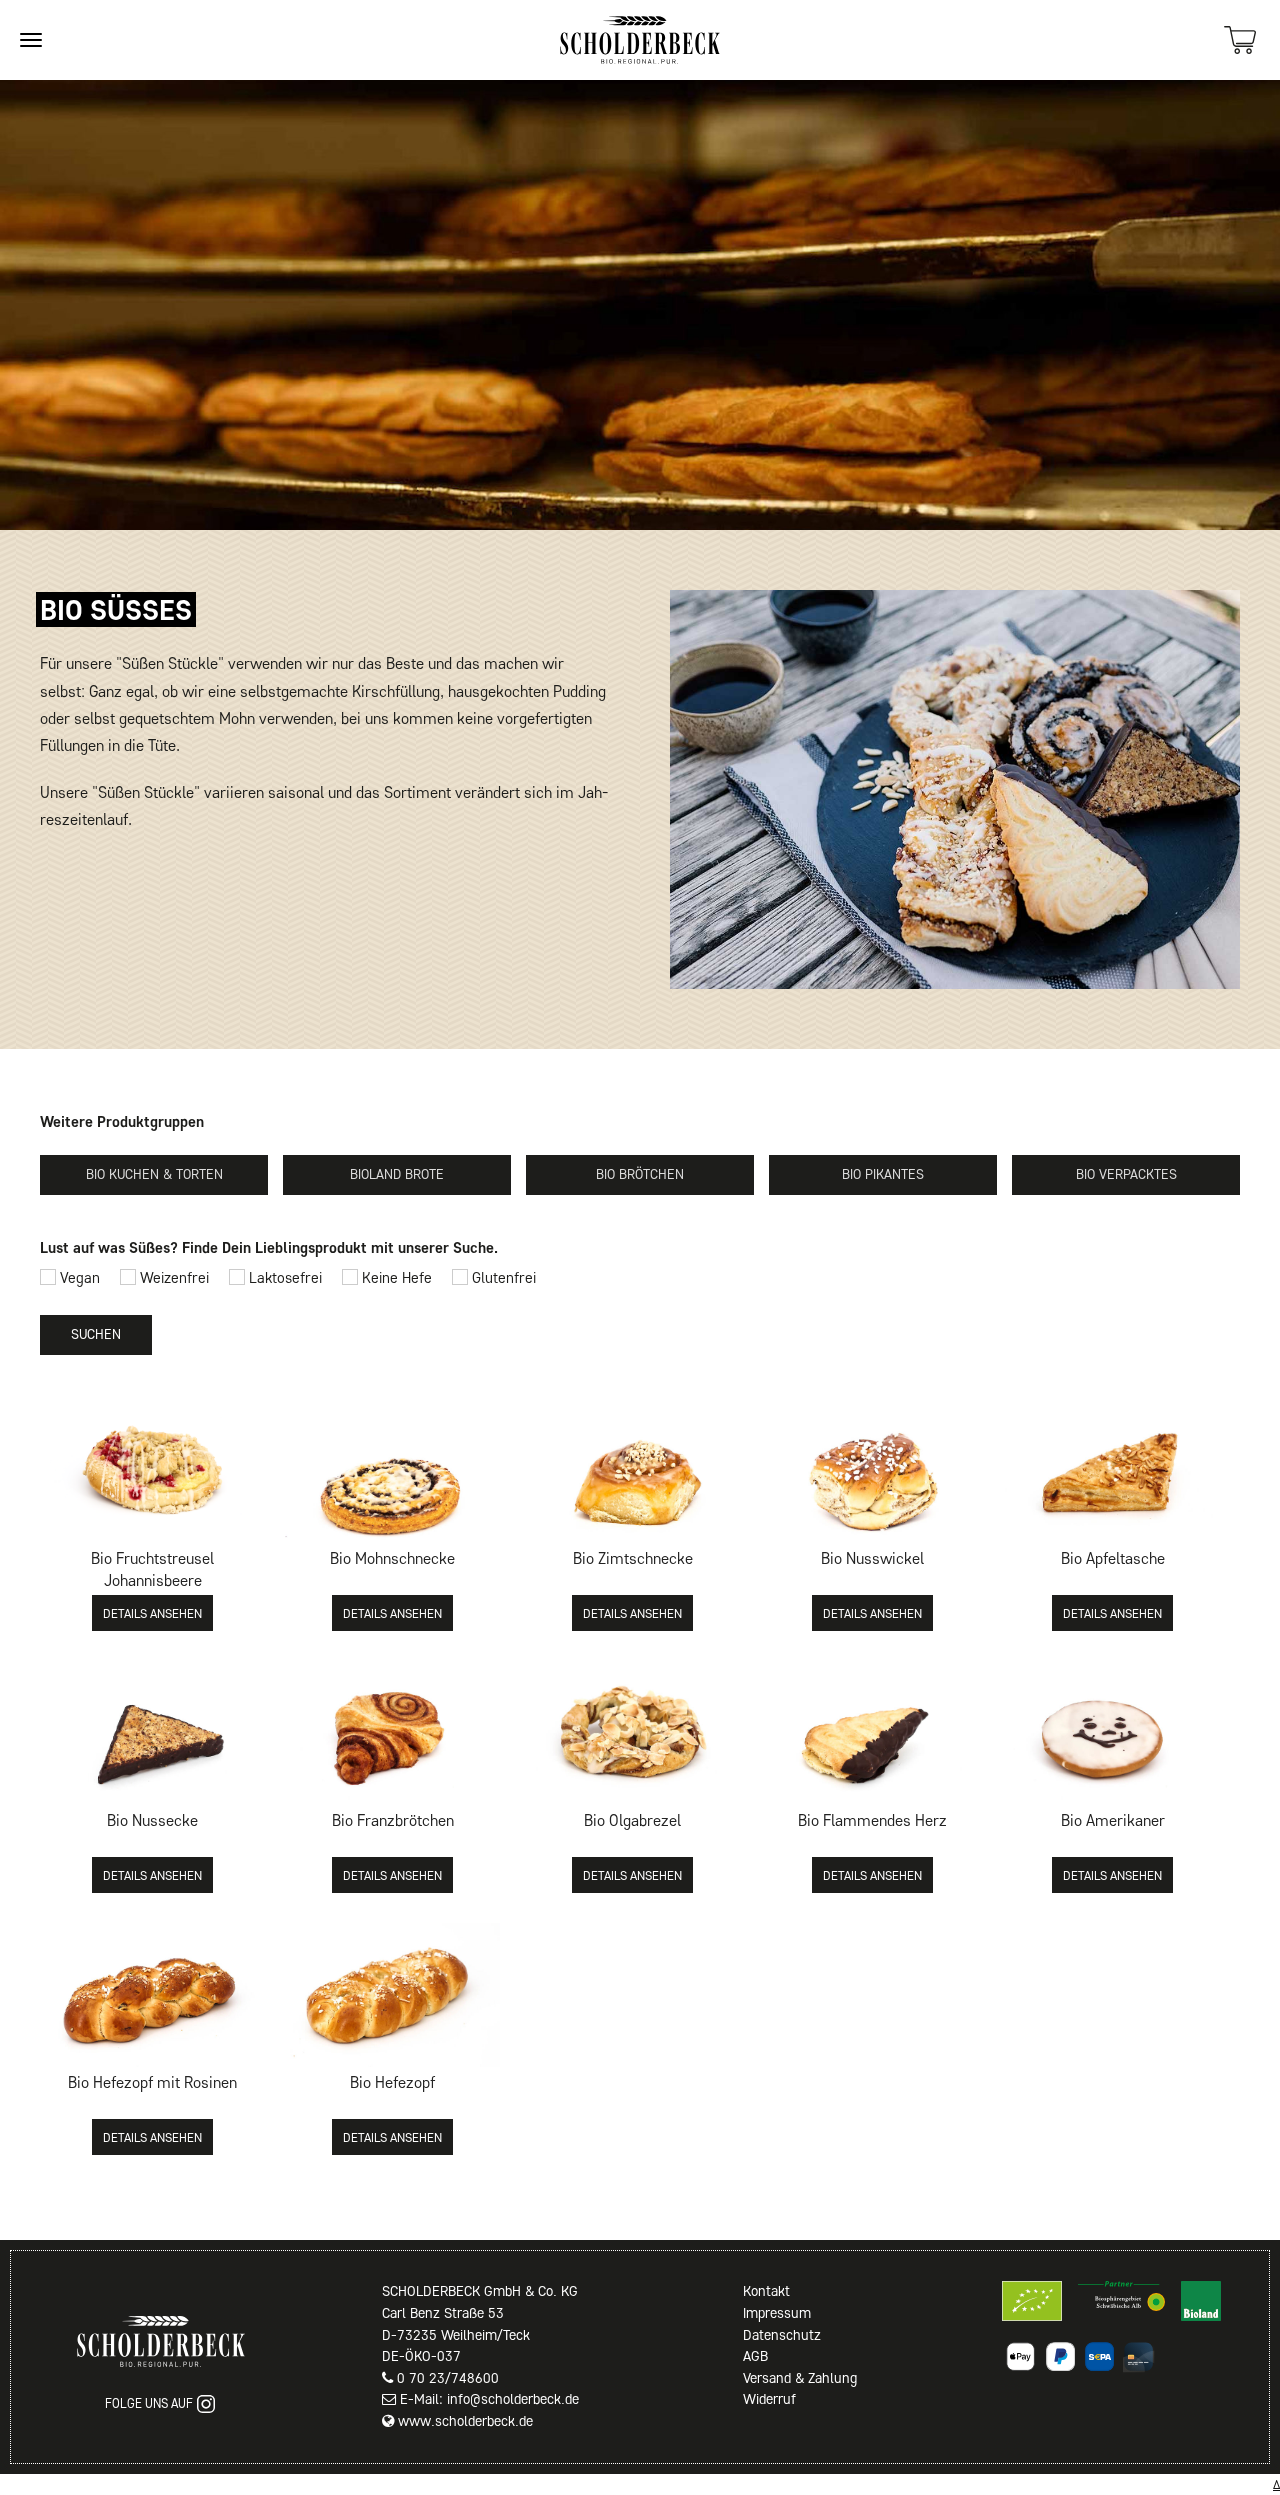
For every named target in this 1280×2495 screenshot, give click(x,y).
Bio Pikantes (883, 1174)
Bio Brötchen (640, 1174)
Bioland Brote (397, 1174)
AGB (755, 2356)
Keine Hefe (395, 1277)
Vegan (78, 1277)
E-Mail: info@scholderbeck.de (489, 2399)
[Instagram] (206, 2404)
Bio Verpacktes (1126, 1174)
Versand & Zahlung (800, 2378)
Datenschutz (782, 2335)
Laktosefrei (283, 1277)
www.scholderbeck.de (465, 2421)
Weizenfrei (172, 1277)
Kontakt (766, 2291)
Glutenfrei (502, 1277)
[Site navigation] (31, 40)
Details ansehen (152, 1613)
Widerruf (769, 2399)
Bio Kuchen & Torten (154, 1174)
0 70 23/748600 (448, 2378)
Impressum (777, 2313)
